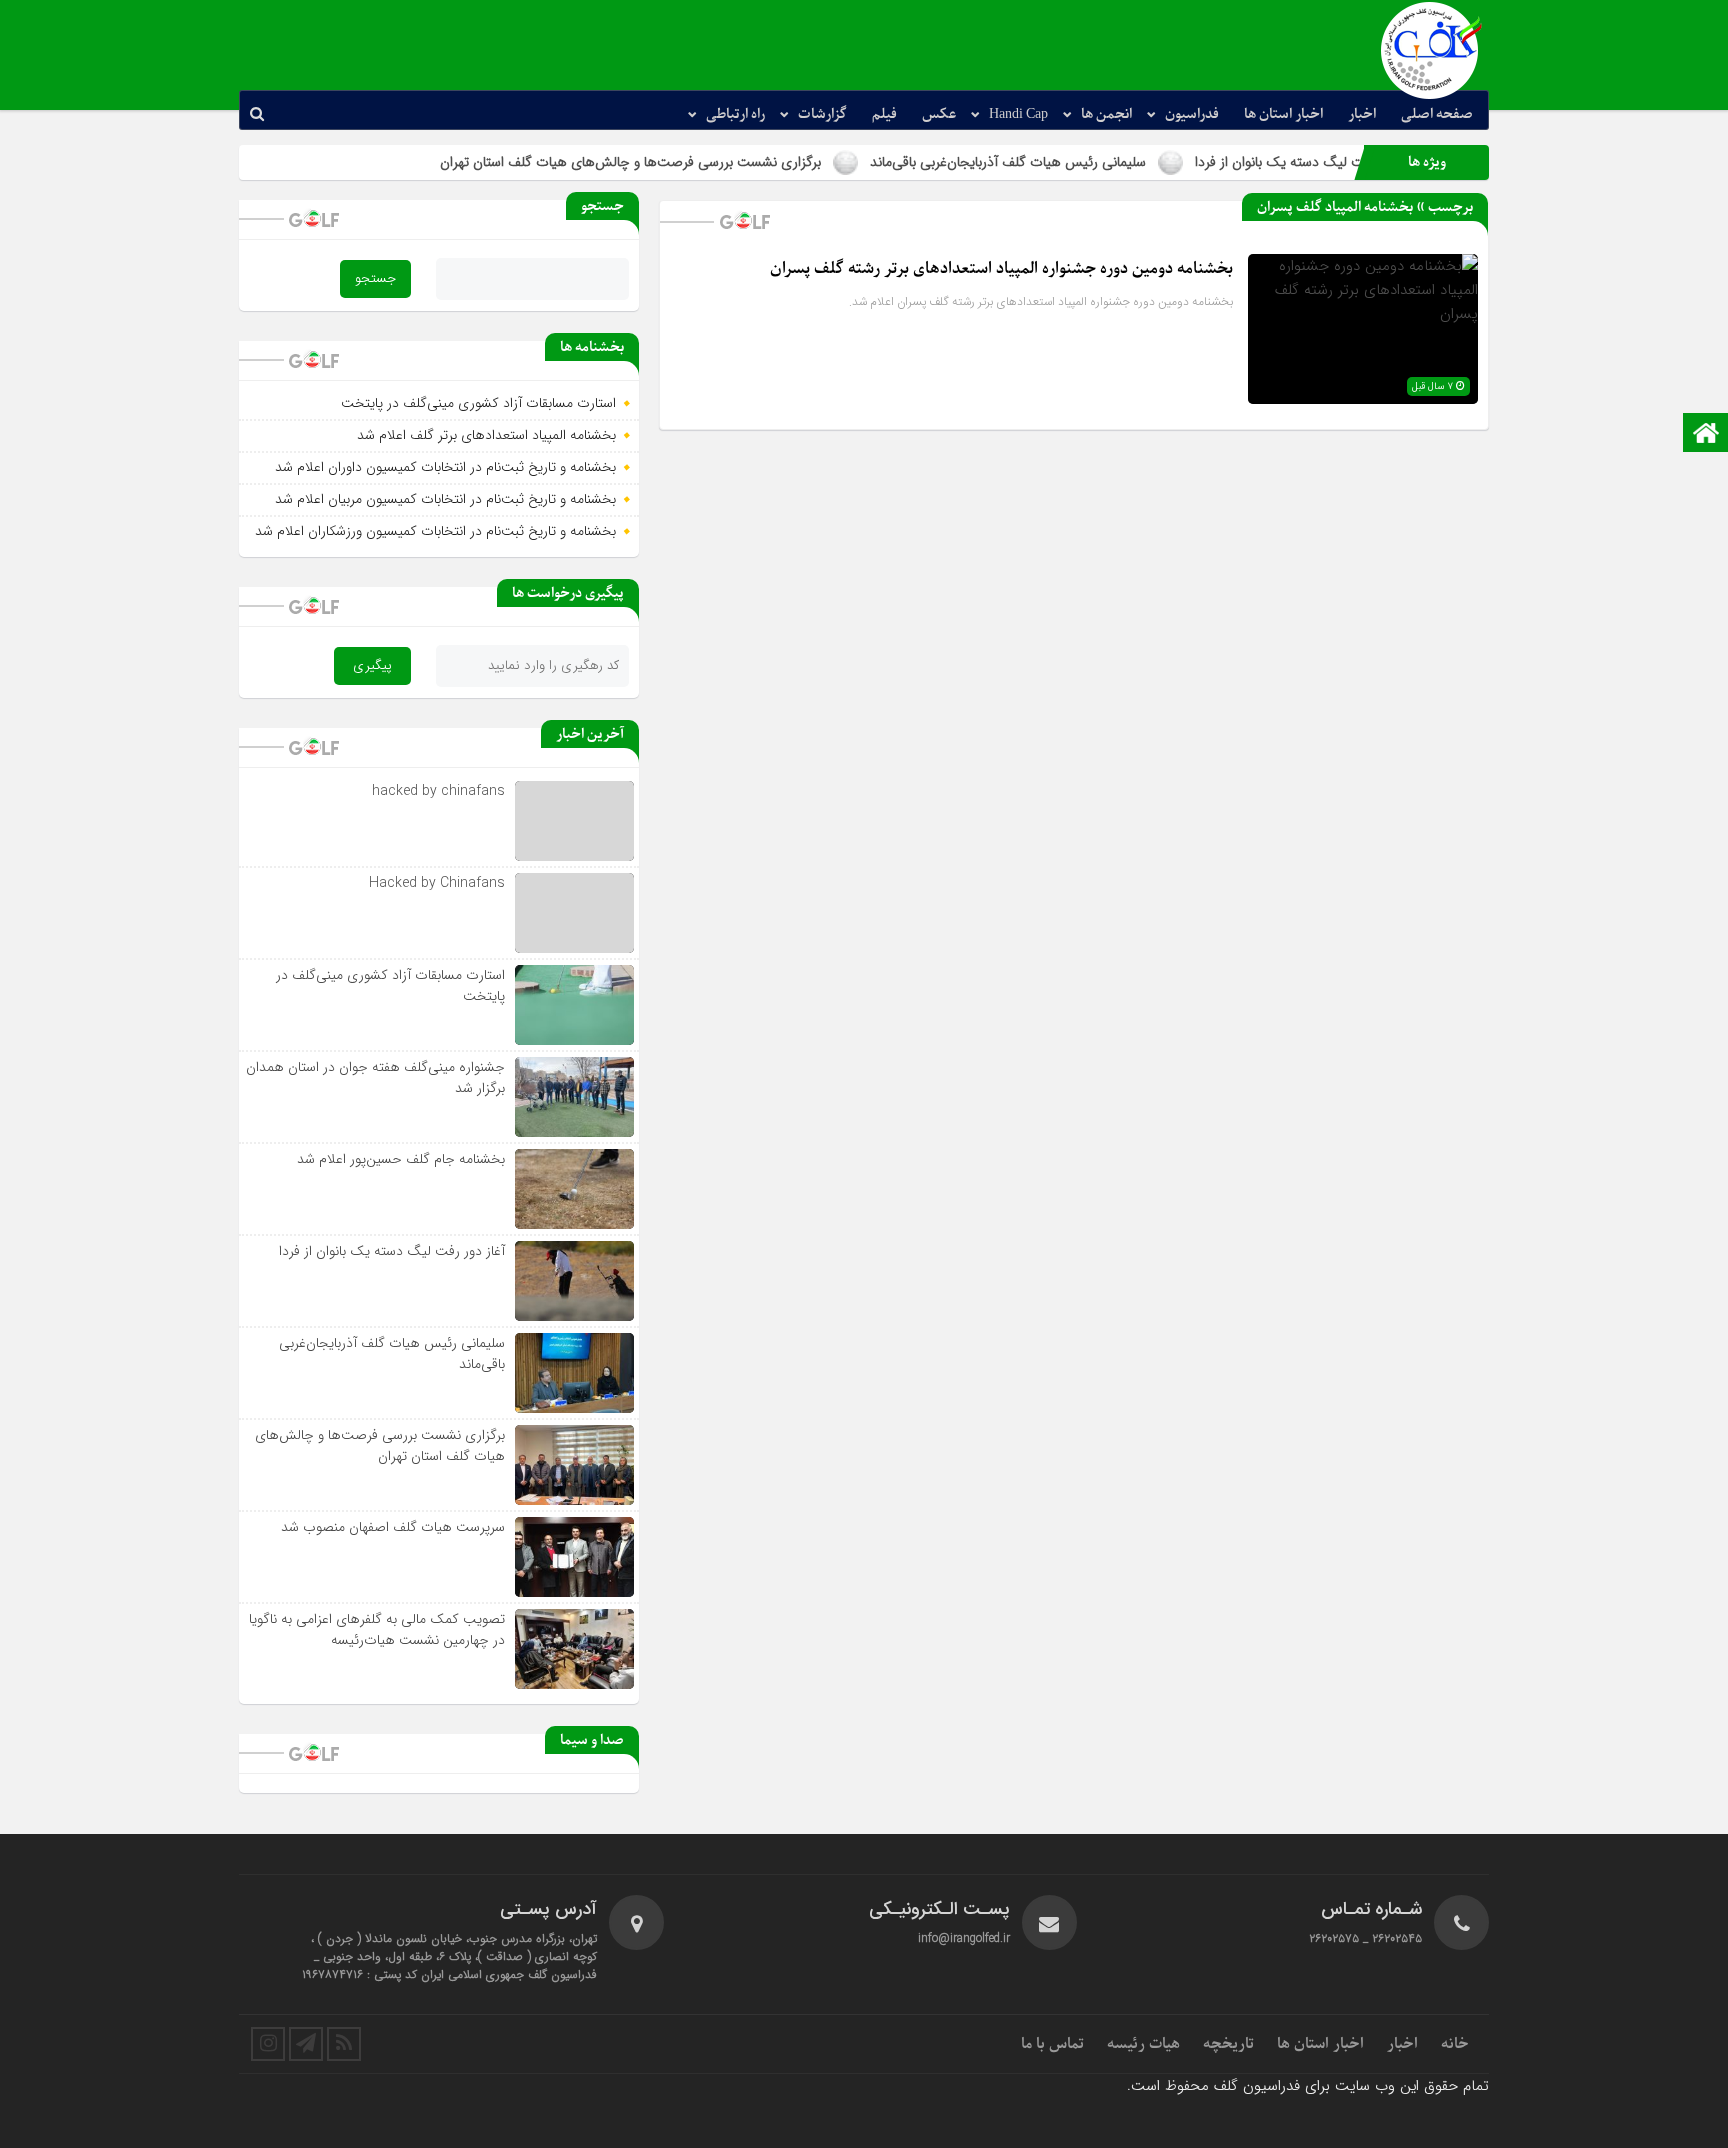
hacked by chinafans (438, 791)
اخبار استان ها (1283, 114)
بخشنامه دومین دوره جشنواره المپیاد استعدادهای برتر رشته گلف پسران (1001, 269)
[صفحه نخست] (1706, 434)
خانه (1455, 2044)
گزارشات (822, 114)
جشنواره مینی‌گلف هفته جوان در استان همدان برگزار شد (375, 1077)
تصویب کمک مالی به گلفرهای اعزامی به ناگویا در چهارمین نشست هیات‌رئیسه (377, 1629)
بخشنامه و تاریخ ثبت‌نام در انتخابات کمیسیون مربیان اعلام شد (445, 499)
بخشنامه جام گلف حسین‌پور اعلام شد (401, 1159)
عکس (939, 114)
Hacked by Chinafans (437, 883)
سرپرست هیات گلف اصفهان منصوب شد (393, 1527)
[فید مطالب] (344, 2044)
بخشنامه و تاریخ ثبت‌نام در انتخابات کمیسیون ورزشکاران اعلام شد (435, 531)
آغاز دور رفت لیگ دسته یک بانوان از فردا (392, 1251)
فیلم (884, 114)
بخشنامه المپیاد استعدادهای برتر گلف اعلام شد (486, 435)
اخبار (1362, 114)
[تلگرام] (306, 2044)
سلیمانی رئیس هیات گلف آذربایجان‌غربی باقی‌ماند (1078, 162)
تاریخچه (1228, 2044)
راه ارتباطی (735, 114)
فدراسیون (1192, 114)
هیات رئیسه (1143, 2044)
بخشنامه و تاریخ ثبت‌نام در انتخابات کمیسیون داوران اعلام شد (445, 467)
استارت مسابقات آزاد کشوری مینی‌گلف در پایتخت (478, 403)
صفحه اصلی (1437, 114)
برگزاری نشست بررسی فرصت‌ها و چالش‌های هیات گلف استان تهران (700, 162)
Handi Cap (1018, 114)
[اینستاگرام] (268, 2044)
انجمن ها (1106, 114)
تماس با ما (1052, 2044)
